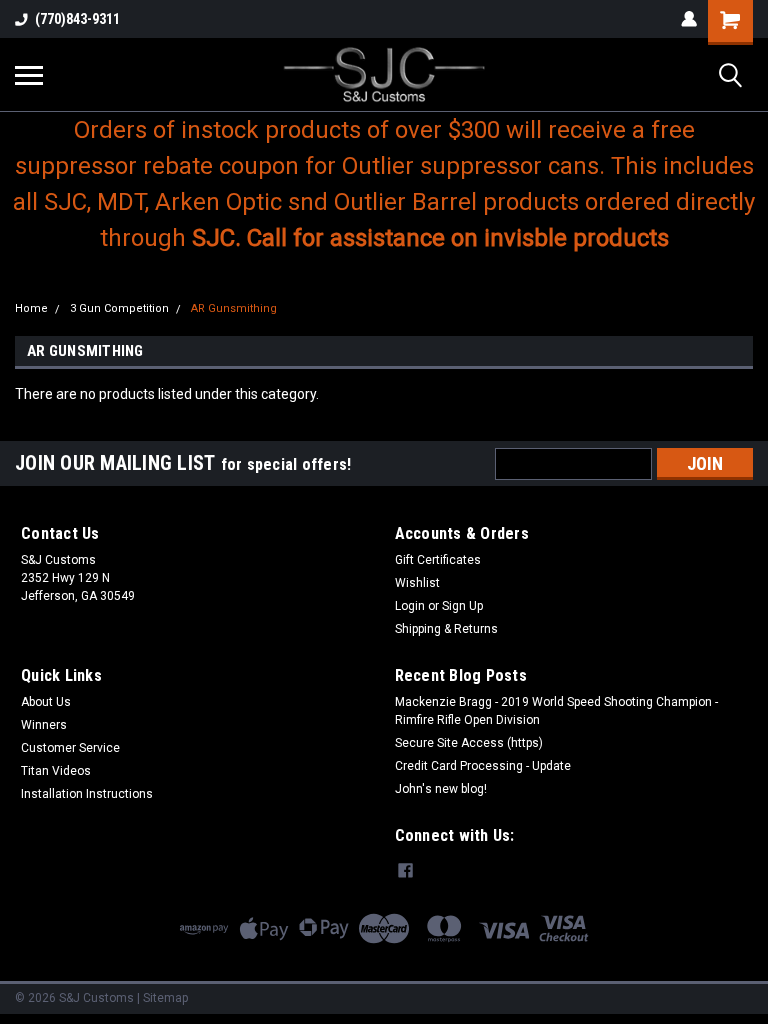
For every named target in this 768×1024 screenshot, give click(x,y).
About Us (46, 702)
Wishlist (417, 583)
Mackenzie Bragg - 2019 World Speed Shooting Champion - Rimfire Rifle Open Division (556, 711)
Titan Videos (56, 771)
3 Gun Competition (119, 308)
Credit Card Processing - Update (483, 766)
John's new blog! (441, 789)
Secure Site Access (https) (469, 743)
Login (410, 606)
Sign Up (462, 606)
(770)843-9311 (77, 19)
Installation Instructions (87, 794)
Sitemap (165, 998)
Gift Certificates (438, 560)
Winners (44, 725)
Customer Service (70, 748)
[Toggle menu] (29, 75)
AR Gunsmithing (234, 308)
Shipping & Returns (446, 629)
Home (31, 308)
